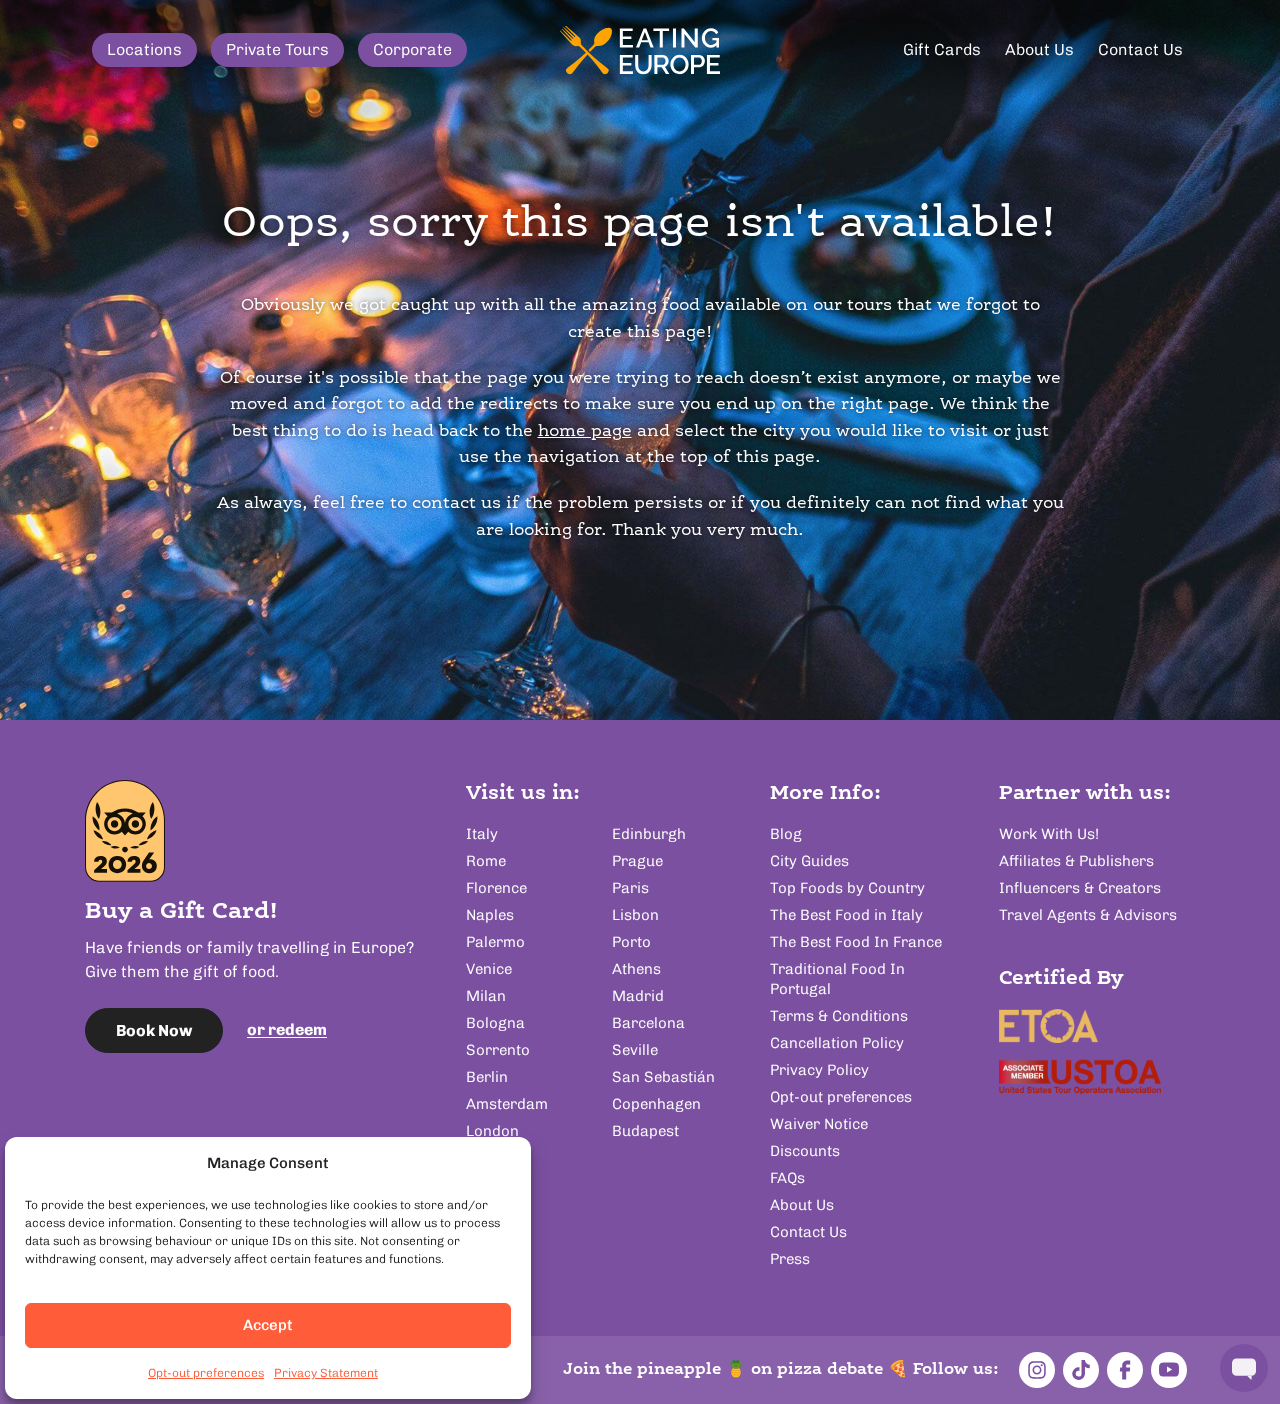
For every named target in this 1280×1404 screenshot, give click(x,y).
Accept (268, 1325)
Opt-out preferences (206, 1373)
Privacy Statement (326, 1373)
